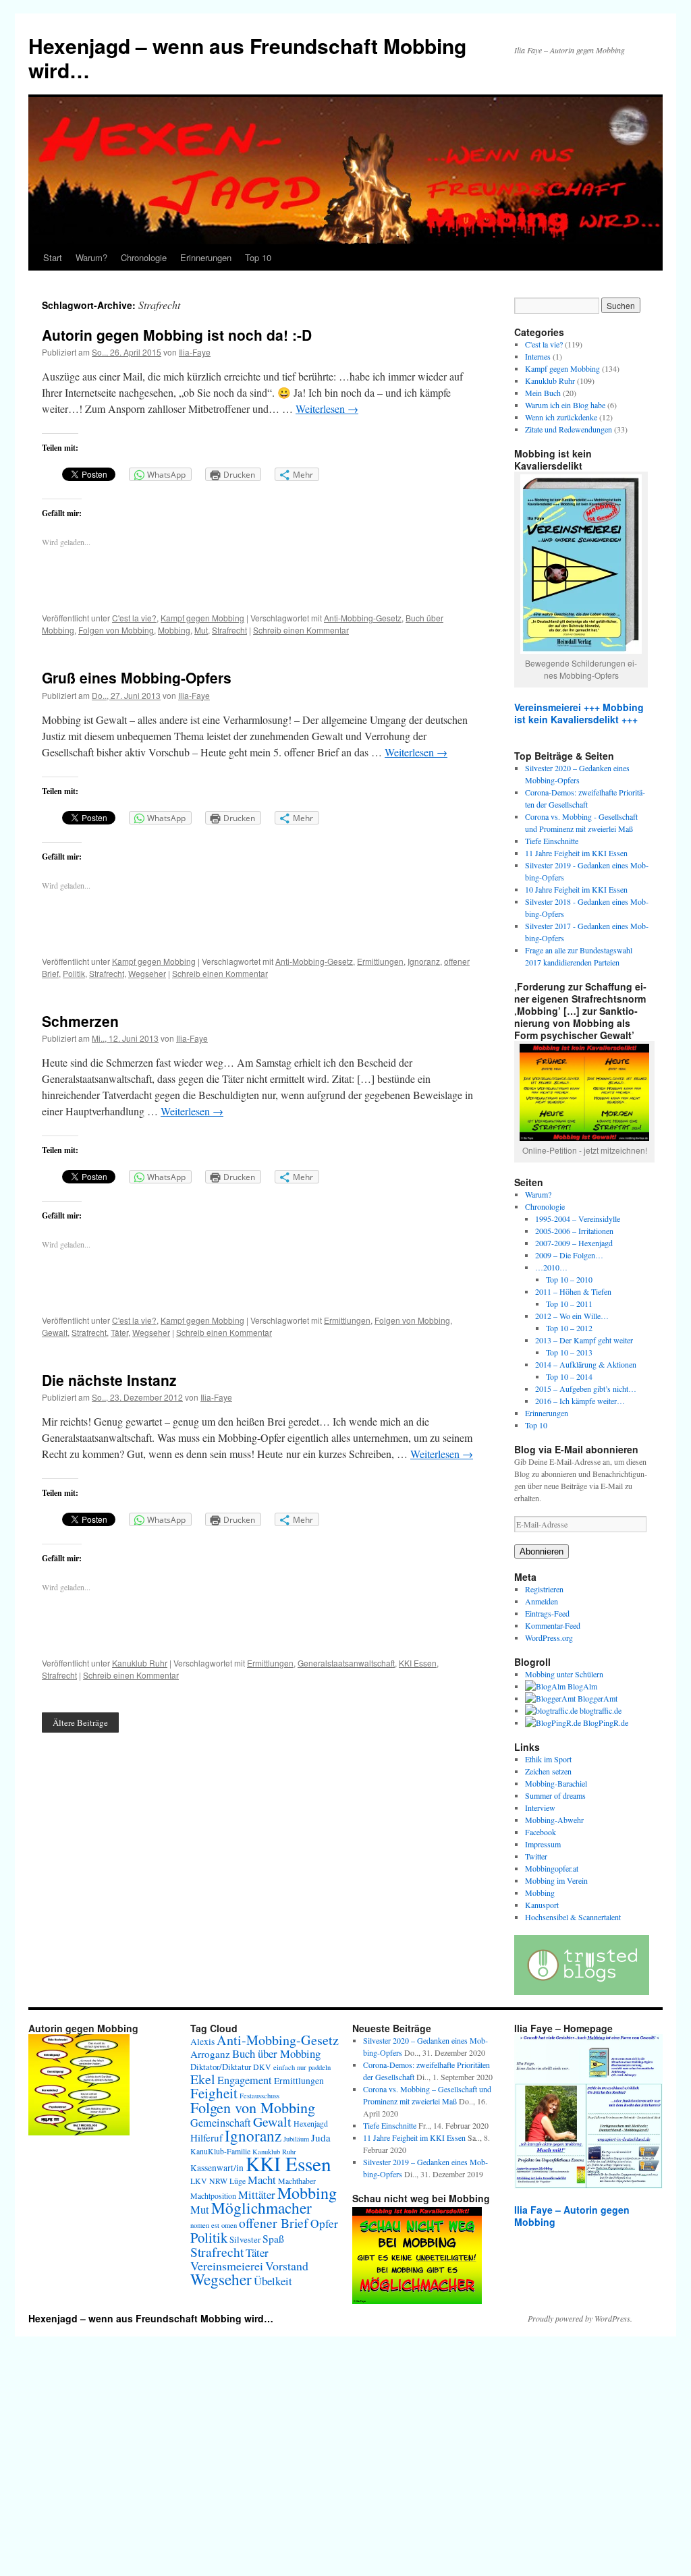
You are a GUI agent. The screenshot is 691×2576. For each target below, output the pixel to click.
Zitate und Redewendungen (569, 429)
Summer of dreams (555, 1795)
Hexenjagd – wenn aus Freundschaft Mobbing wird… (247, 58)
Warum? (91, 257)
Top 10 (258, 257)
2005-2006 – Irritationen (574, 1231)
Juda (321, 2137)
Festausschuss (259, 2096)
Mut (201, 630)
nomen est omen (214, 2225)
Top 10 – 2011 (569, 1304)
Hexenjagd (311, 2123)
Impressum (543, 1844)
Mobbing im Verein (556, 1880)
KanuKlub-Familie (220, 2151)
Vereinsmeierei (227, 2266)
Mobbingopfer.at (552, 1868)
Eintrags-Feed (547, 1613)
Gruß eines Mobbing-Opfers (137, 677)
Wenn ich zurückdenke (561, 417)
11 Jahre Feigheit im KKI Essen (576, 853)
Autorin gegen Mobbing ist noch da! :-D (177, 335)
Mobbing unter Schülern (564, 1674)
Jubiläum (296, 2139)
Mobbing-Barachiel (556, 1783)
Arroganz (210, 2054)
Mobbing (174, 630)
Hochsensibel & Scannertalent (573, 1917)
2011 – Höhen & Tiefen (573, 1291)
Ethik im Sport (548, 1759)
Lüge (238, 2181)
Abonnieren (542, 1551)
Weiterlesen (327, 409)
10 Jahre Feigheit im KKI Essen (576, 889)
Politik (74, 973)
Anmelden (542, 1601)
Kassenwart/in (217, 2168)
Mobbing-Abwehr (554, 1820)
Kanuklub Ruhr (140, 1663)
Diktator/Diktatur (221, 2067)
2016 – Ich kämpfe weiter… (580, 1401)
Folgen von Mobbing (116, 630)
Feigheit (214, 2093)
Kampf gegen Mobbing (202, 618)
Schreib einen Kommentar (301, 630)
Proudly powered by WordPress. (580, 2318)
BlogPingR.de (605, 1723)
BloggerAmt (597, 1698)
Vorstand (287, 2266)
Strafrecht (229, 630)
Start (53, 257)
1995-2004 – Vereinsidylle (578, 1219)
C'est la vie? (134, 618)
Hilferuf (206, 2137)
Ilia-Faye (195, 352)
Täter (119, 1332)
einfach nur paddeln (302, 2067)
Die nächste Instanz (109, 1380)
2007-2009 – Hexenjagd (574, 1243)
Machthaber (297, 2181)
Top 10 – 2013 (569, 1352)
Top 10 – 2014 (569, 1376)
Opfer (324, 2223)
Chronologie (144, 257)
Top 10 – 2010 (569, 1279)
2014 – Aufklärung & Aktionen (586, 1364)
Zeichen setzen (548, 1771)
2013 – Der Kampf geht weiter (584, 1340)
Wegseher (147, 973)
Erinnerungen (206, 257)
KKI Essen (418, 1663)
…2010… (551, 1267)
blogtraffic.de (600, 1710)
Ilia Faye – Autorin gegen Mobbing (572, 2216)
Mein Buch (543, 393)
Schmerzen (80, 1021)
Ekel (203, 2079)
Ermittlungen (380, 961)
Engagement (245, 2080)
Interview (540, 1808)
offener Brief (274, 2222)
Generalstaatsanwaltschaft (346, 1663)
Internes (538, 356)
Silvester (245, 2239)
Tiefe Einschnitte (552, 841)
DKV (262, 2067)
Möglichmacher (261, 2208)
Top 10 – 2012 (569, 1328)
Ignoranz (424, 961)
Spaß (273, 2238)
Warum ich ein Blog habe (565, 405)
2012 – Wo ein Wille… (572, 1316)
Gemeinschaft (221, 2123)
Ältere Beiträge (80, 1723)
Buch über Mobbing (276, 2053)
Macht (262, 2180)
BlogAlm (581, 1686)
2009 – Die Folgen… (569, 1255)
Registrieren (544, 1589)
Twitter (536, 1856)
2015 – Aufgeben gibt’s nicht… (586, 1389)
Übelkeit (273, 2281)
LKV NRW (209, 2181)
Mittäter (257, 2194)
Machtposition (213, 2195)
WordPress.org (549, 1637)
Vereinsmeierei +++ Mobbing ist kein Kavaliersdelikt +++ (579, 713)
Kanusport (542, 1905)
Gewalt (55, 1332)
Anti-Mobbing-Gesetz (363, 618)
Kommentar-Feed (553, 1625)
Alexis (202, 2042)
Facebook (541, 1832)
